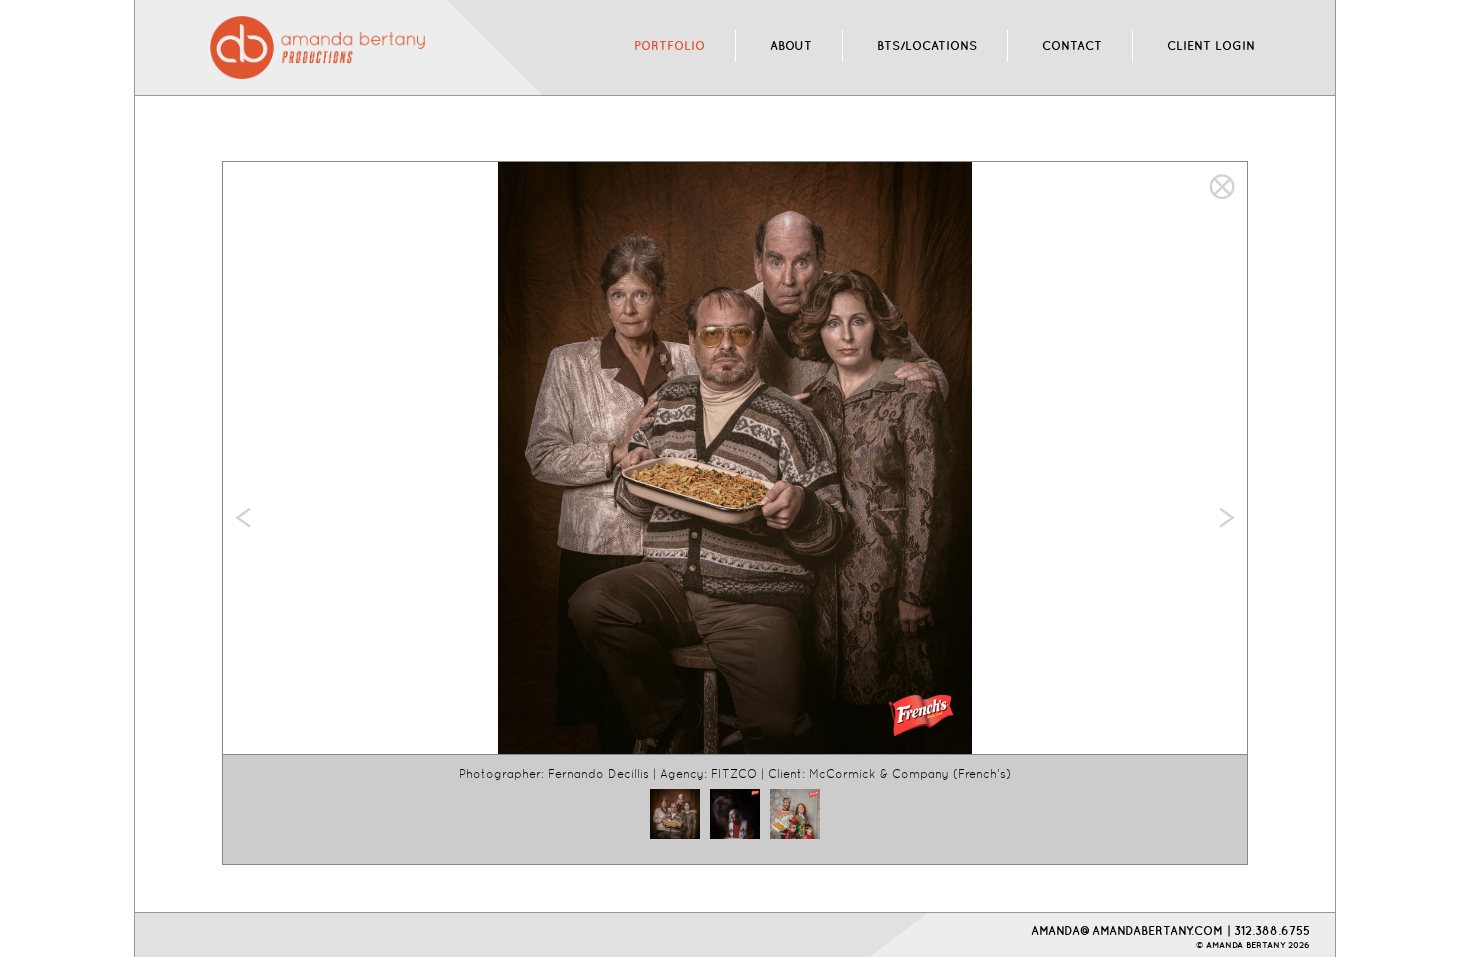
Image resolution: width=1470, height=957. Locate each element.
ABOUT (791, 45)
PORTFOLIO (669, 45)
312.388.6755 (1272, 930)
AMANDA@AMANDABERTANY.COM (1127, 930)
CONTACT (1072, 45)
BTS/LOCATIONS (927, 45)
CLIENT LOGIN (1211, 45)
